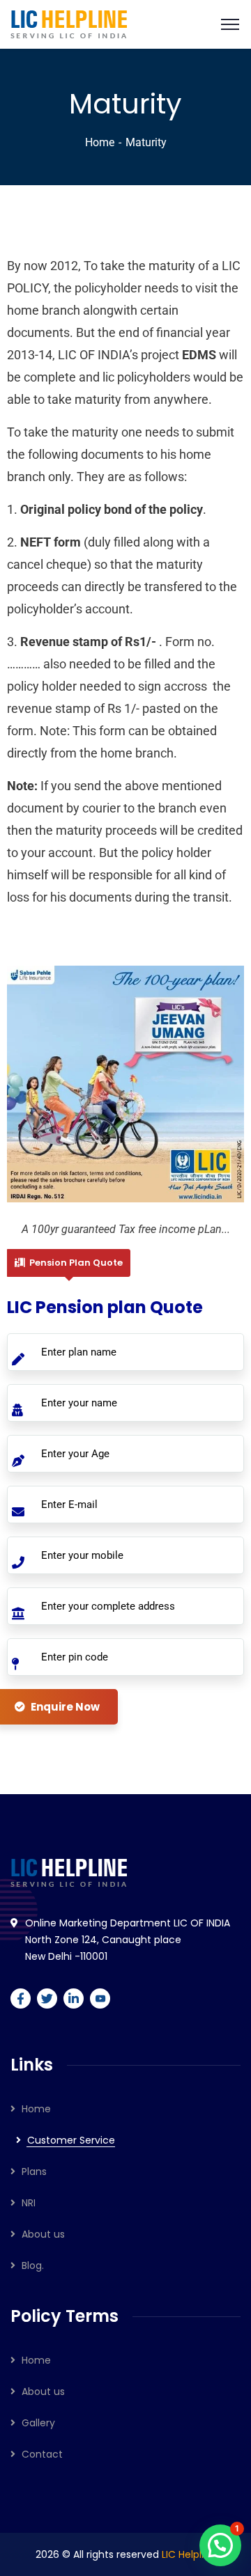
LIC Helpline (189, 2554)
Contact (42, 2454)
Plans (34, 2171)
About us (43, 2234)
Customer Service (71, 2140)
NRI (29, 2203)
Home (100, 142)
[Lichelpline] (69, 23)
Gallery (38, 2423)
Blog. (33, 2265)
